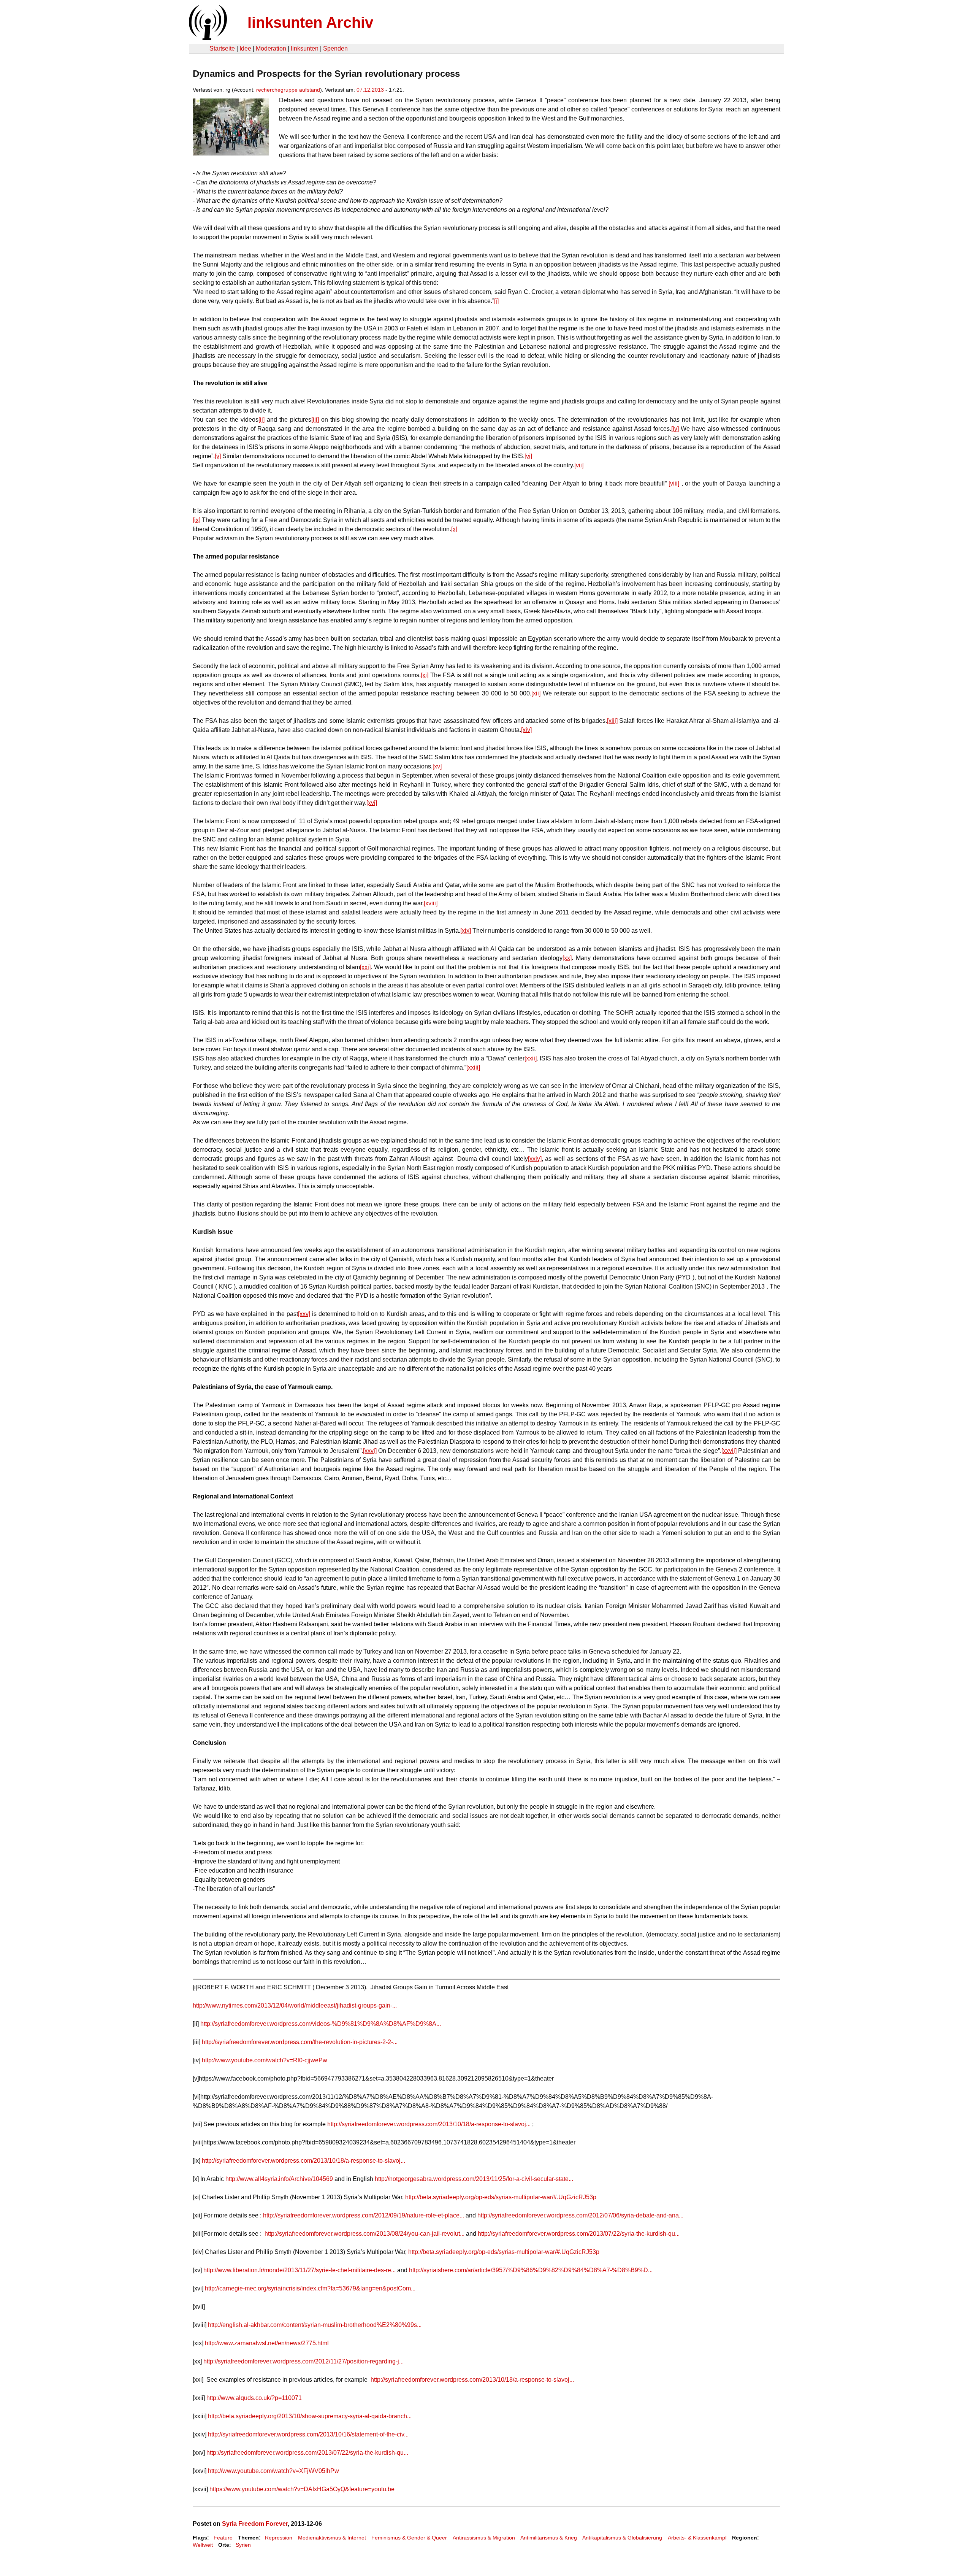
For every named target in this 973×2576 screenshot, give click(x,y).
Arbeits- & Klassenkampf (697, 2538)
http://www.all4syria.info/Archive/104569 (279, 2179)
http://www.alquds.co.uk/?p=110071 (254, 2398)
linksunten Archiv (310, 22)
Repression (279, 2538)
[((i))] (207, 38)
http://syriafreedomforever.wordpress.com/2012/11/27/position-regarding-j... (303, 2361)
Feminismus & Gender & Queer (409, 2538)
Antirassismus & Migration (484, 2538)
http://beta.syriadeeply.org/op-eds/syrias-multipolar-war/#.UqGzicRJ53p (501, 2197)
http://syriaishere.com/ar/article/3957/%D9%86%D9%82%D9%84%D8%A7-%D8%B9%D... (531, 2270)
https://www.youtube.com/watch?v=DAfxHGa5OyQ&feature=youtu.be (302, 2489)
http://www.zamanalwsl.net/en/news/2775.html (267, 2343)
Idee (245, 48)
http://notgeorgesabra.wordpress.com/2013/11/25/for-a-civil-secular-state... (474, 2179)
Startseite (222, 48)
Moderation (271, 48)
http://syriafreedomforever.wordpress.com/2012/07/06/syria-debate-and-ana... (580, 2215)
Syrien (243, 2545)
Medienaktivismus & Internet (332, 2538)
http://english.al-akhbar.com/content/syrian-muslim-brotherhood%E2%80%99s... (315, 2325)
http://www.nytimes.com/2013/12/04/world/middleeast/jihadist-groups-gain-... (295, 2005)
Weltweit (203, 2545)
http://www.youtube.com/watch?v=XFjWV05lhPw (273, 2471)
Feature (223, 2538)
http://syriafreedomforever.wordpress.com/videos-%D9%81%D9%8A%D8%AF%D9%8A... (321, 2024)
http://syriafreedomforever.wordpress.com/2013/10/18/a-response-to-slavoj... (429, 2124)
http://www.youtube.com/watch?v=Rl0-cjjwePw (265, 2060)
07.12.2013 (370, 90)
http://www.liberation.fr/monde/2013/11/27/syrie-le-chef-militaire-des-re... (300, 2270)
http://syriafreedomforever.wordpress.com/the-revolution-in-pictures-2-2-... (300, 2042)
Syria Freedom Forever (255, 2524)
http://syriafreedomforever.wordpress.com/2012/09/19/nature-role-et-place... (364, 2215)
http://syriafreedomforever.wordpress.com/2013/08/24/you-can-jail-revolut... (364, 2234)
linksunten (305, 48)
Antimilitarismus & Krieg (549, 2538)
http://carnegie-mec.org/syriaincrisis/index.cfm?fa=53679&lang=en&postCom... (310, 2288)
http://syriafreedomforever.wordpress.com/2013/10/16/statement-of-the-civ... (308, 2434)
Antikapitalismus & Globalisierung (622, 2538)
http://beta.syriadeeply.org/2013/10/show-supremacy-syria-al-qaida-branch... (310, 2416)
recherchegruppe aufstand (288, 90)
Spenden (335, 48)
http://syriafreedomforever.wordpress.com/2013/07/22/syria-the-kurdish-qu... (579, 2234)
